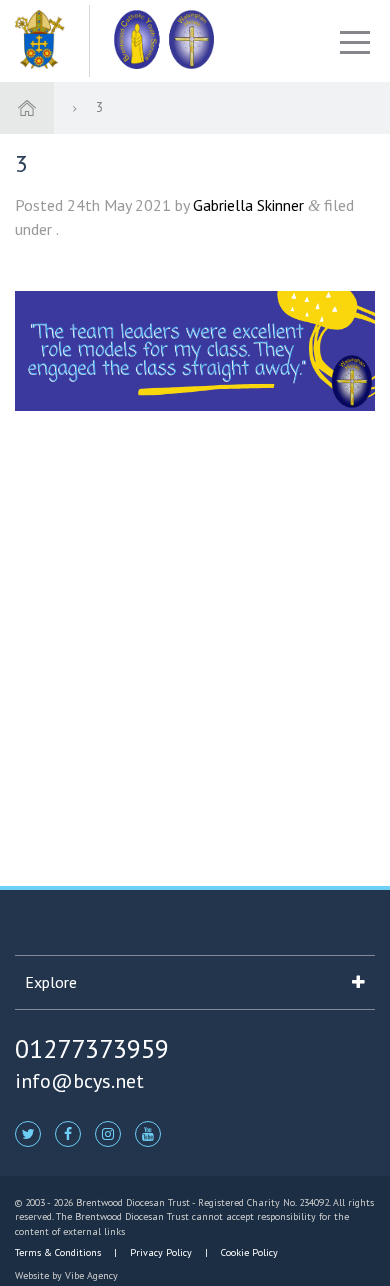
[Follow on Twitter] (28, 1133)
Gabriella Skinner (248, 205)
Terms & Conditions (59, 1252)
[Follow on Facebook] (68, 1133)
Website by (66, 1275)
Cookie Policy (248, 1252)
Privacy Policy (161, 1252)
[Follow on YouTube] (148, 1133)
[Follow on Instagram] (108, 1133)
